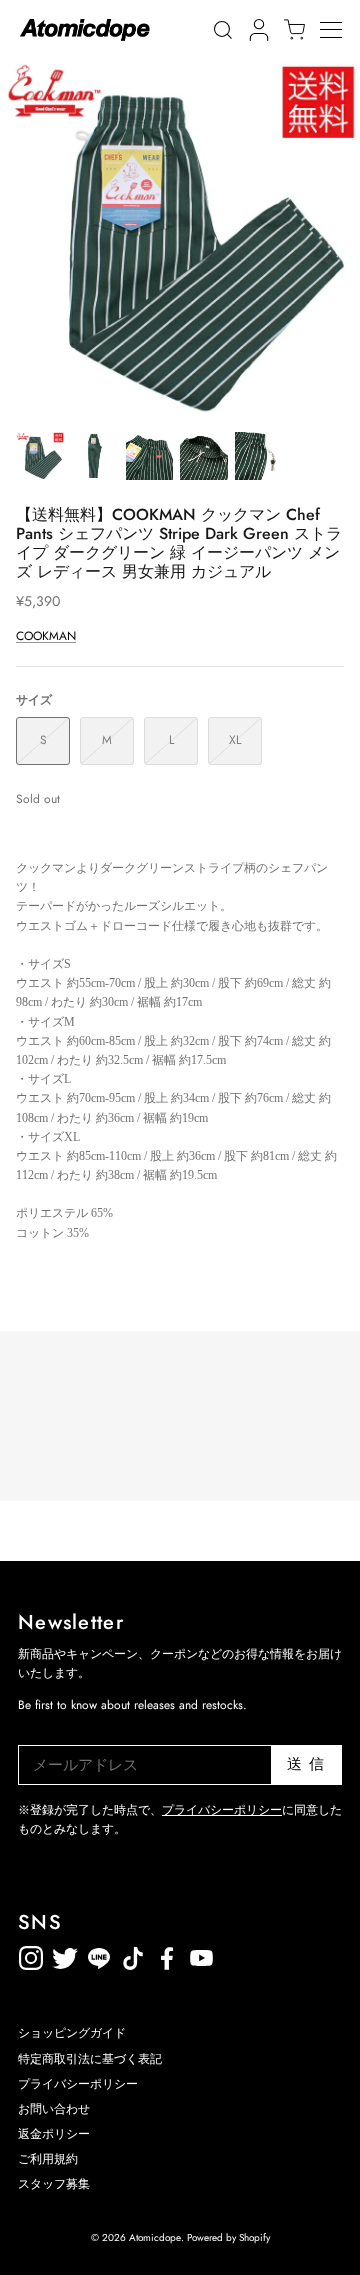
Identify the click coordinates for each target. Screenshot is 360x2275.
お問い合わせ (54, 2109)
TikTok (99, 1954)
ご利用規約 (48, 2159)
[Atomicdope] (85, 30)
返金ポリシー (269, 1954)
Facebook (201, 1954)
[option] (180, 240)
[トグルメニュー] (340, 30)
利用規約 (235, 1954)
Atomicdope (155, 2237)
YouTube (167, 1954)
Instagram (31, 1954)
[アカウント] (256, 30)
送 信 (306, 1764)
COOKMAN (46, 636)
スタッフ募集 (54, 2184)
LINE (133, 1954)
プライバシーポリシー (222, 1810)
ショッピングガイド (72, 2033)
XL (235, 740)
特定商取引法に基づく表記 (90, 2059)
